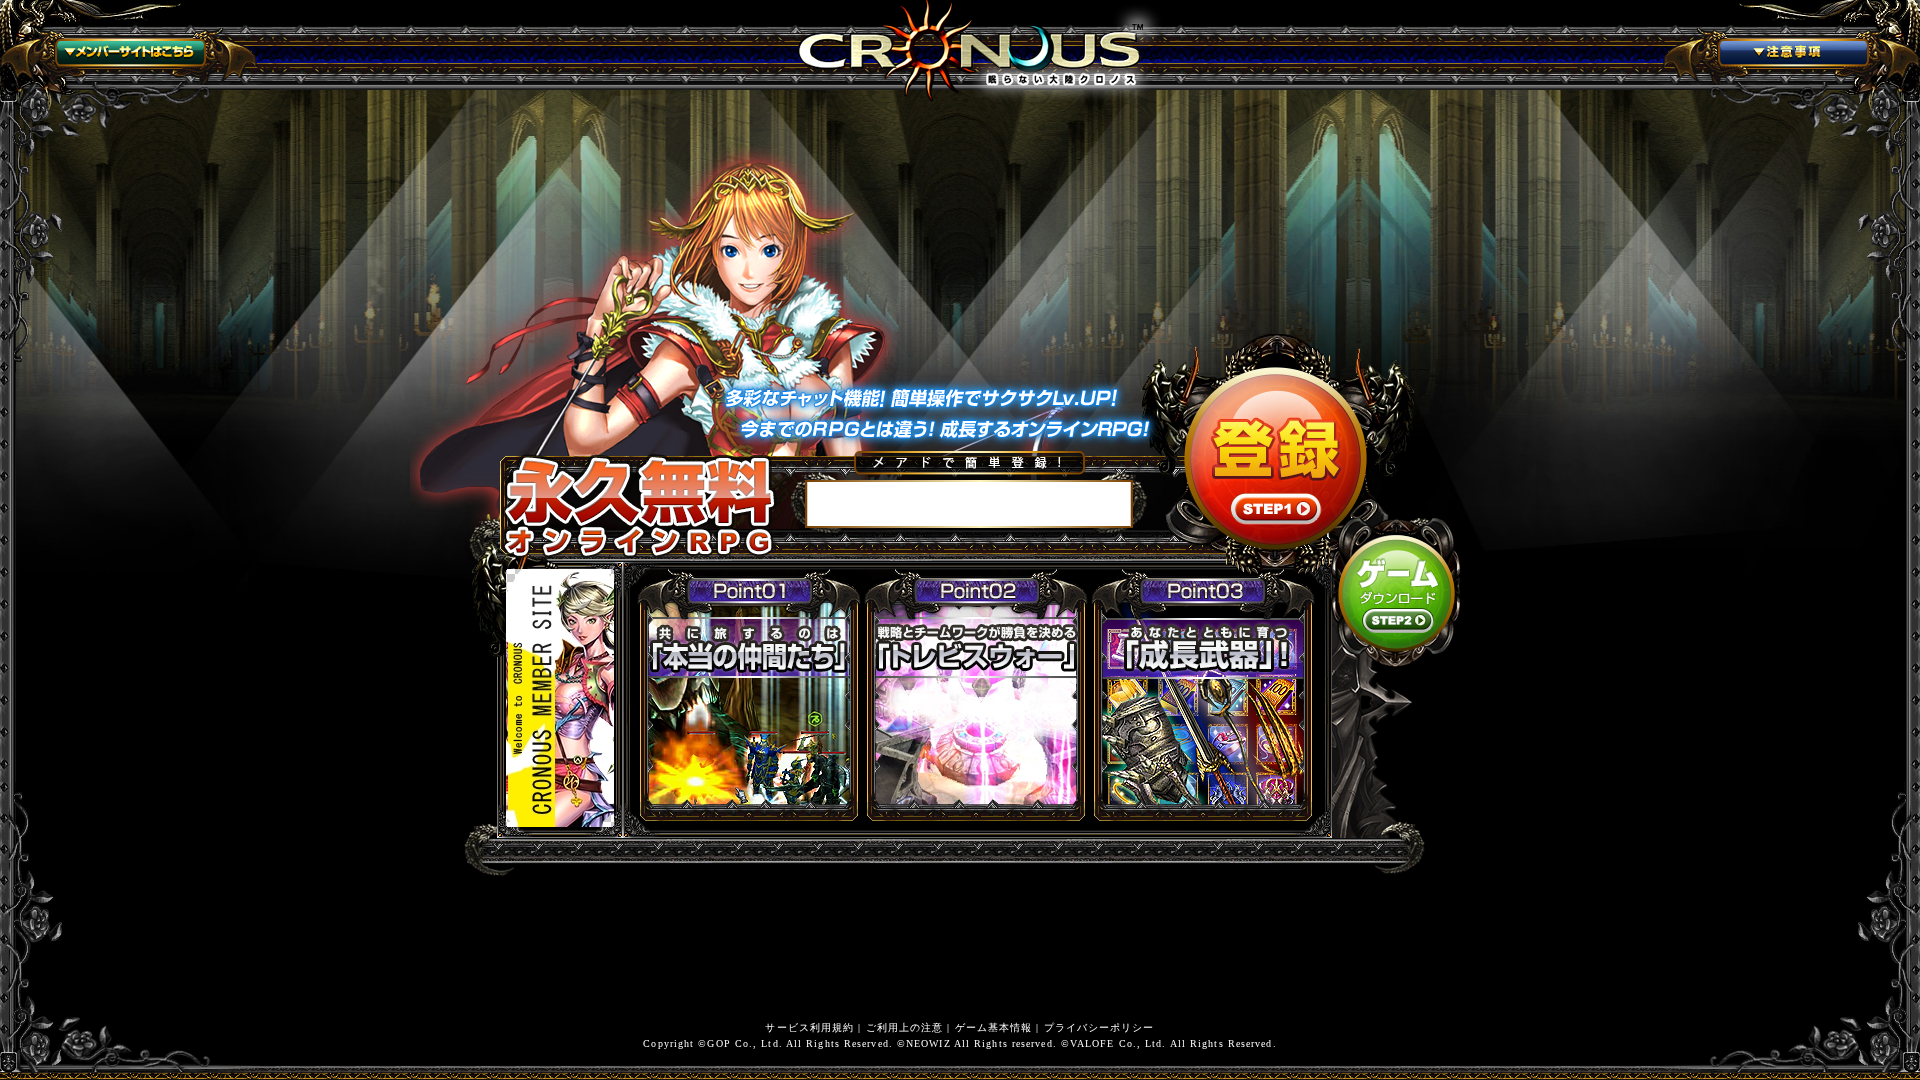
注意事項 (1791, 56)
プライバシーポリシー (1099, 1027)
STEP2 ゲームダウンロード (1397, 593)
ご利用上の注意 (905, 1027)
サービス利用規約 (809, 1027)
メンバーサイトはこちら (128, 56)
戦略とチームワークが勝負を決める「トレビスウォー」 (976, 693)
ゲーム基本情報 (994, 1027)
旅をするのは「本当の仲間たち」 (749, 693)
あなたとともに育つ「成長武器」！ (1203, 693)
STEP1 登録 (1276, 458)
